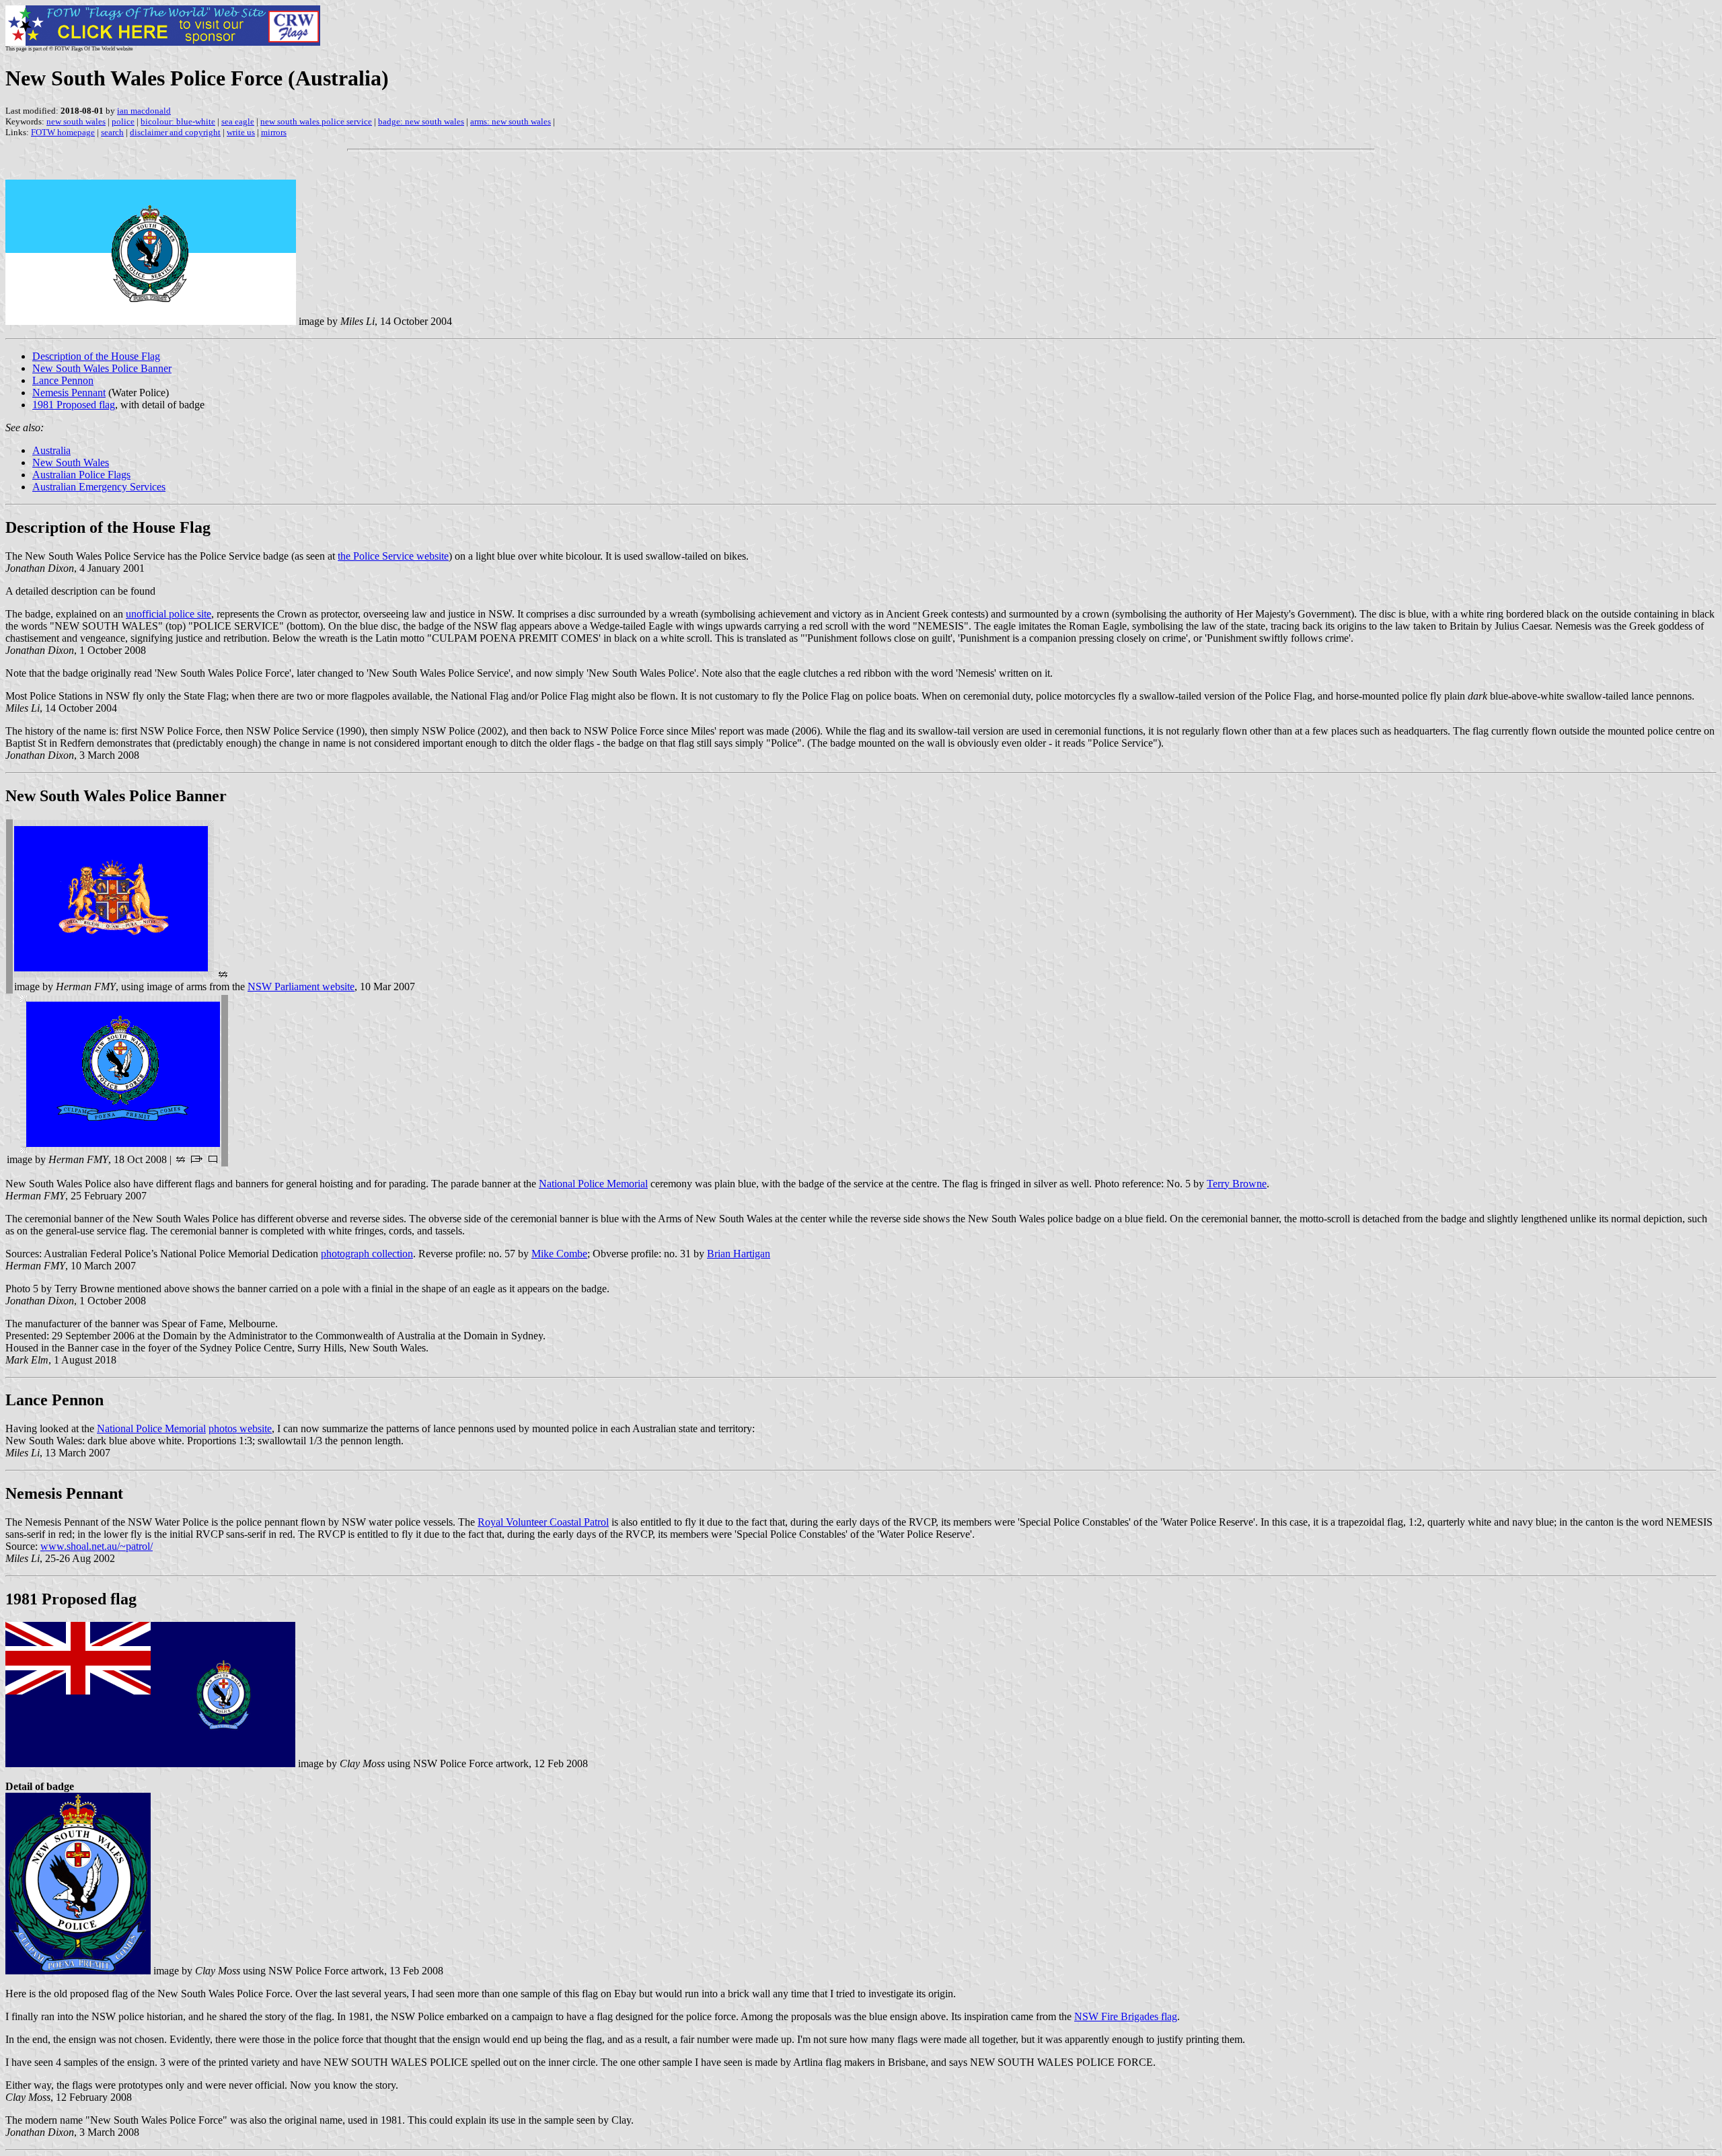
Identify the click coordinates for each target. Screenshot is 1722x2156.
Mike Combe (559, 1254)
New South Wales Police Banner (102, 368)
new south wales (76, 121)
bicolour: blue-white (178, 121)
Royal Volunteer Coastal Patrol (543, 1522)
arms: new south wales (511, 121)
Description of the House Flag (96, 356)
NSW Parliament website (301, 987)
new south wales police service (316, 121)
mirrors (274, 132)
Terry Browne (1237, 1184)
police (123, 121)
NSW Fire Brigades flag (1126, 2016)
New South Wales (71, 462)
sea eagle (238, 121)
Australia (51, 450)
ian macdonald (144, 111)
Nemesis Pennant (69, 393)
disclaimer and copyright (175, 132)
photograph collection (367, 1254)
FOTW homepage (63, 132)
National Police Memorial (593, 1184)
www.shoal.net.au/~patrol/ (97, 1546)
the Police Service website (393, 556)
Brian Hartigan (739, 1254)
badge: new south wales (421, 121)
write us (241, 132)
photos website (240, 1428)
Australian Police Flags (81, 475)
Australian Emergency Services (99, 487)
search (112, 132)
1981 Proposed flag (74, 405)
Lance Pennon (63, 380)
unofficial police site (169, 614)
